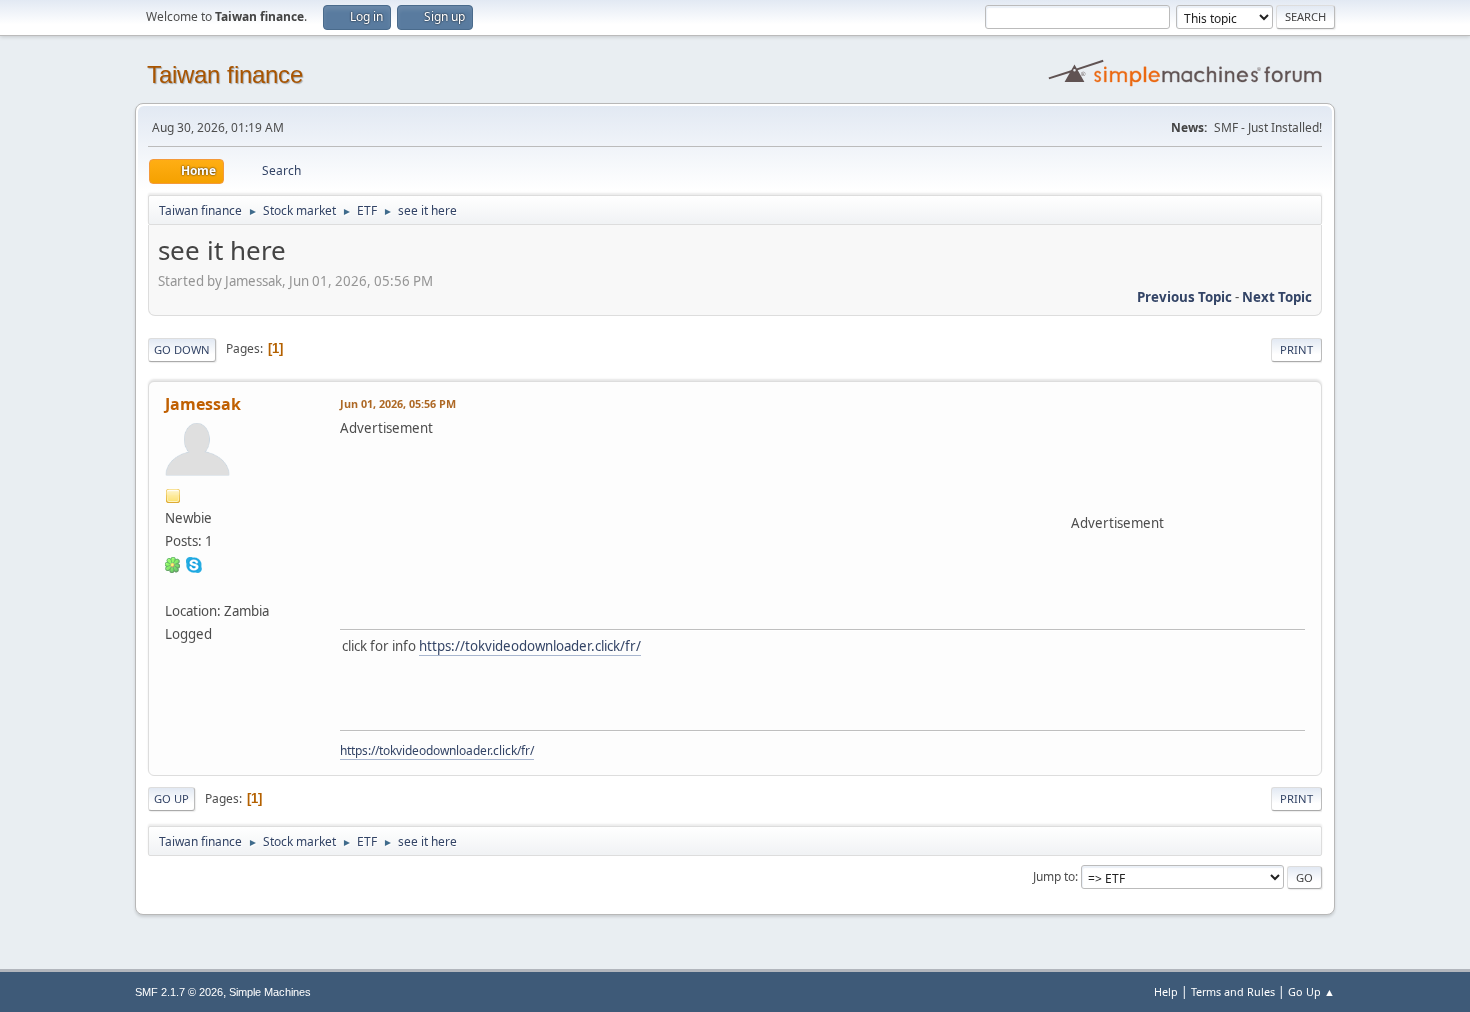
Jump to (1054, 876)
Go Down (182, 349)
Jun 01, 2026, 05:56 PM (398, 403)
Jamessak (203, 404)
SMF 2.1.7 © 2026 (179, 992)
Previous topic (1184, 297)
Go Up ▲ (1311, 991)
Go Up (171, 798)
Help (1166, 991)
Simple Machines (270, 992)
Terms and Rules (1233, 991)
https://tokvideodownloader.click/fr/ (530, 646)
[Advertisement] (704, 483)
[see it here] (173, 587)
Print (1296, 349)
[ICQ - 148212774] (173, 564)
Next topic (1277, 297)
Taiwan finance (225, 74)
